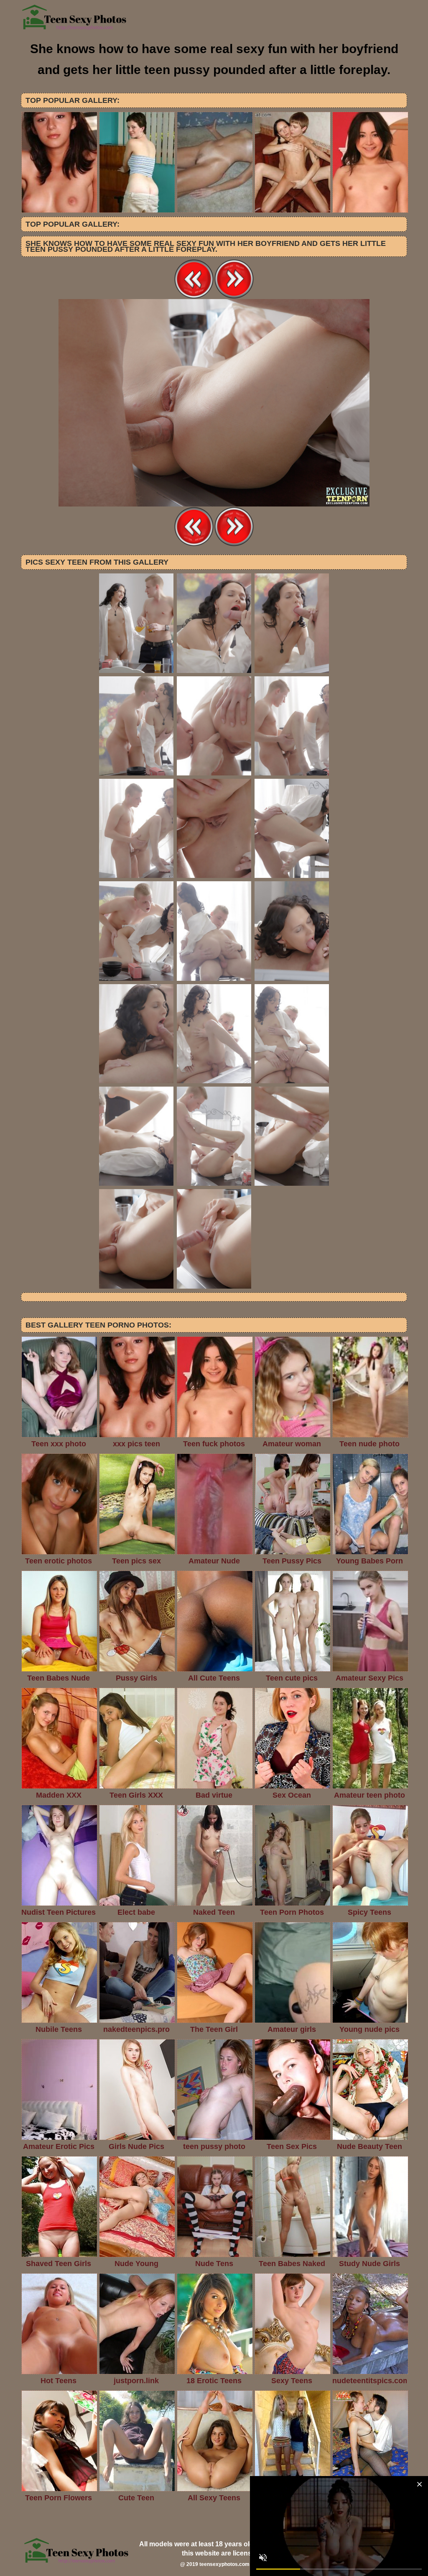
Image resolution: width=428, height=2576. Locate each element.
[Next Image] (234, 297)
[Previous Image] (194, 297)
